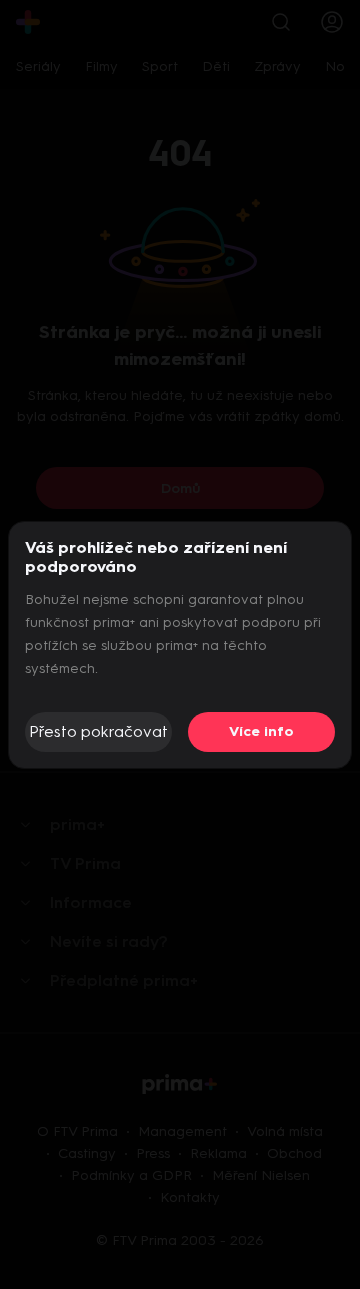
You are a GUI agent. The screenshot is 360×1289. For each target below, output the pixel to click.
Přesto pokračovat (98, 731)
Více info (261, 731)
